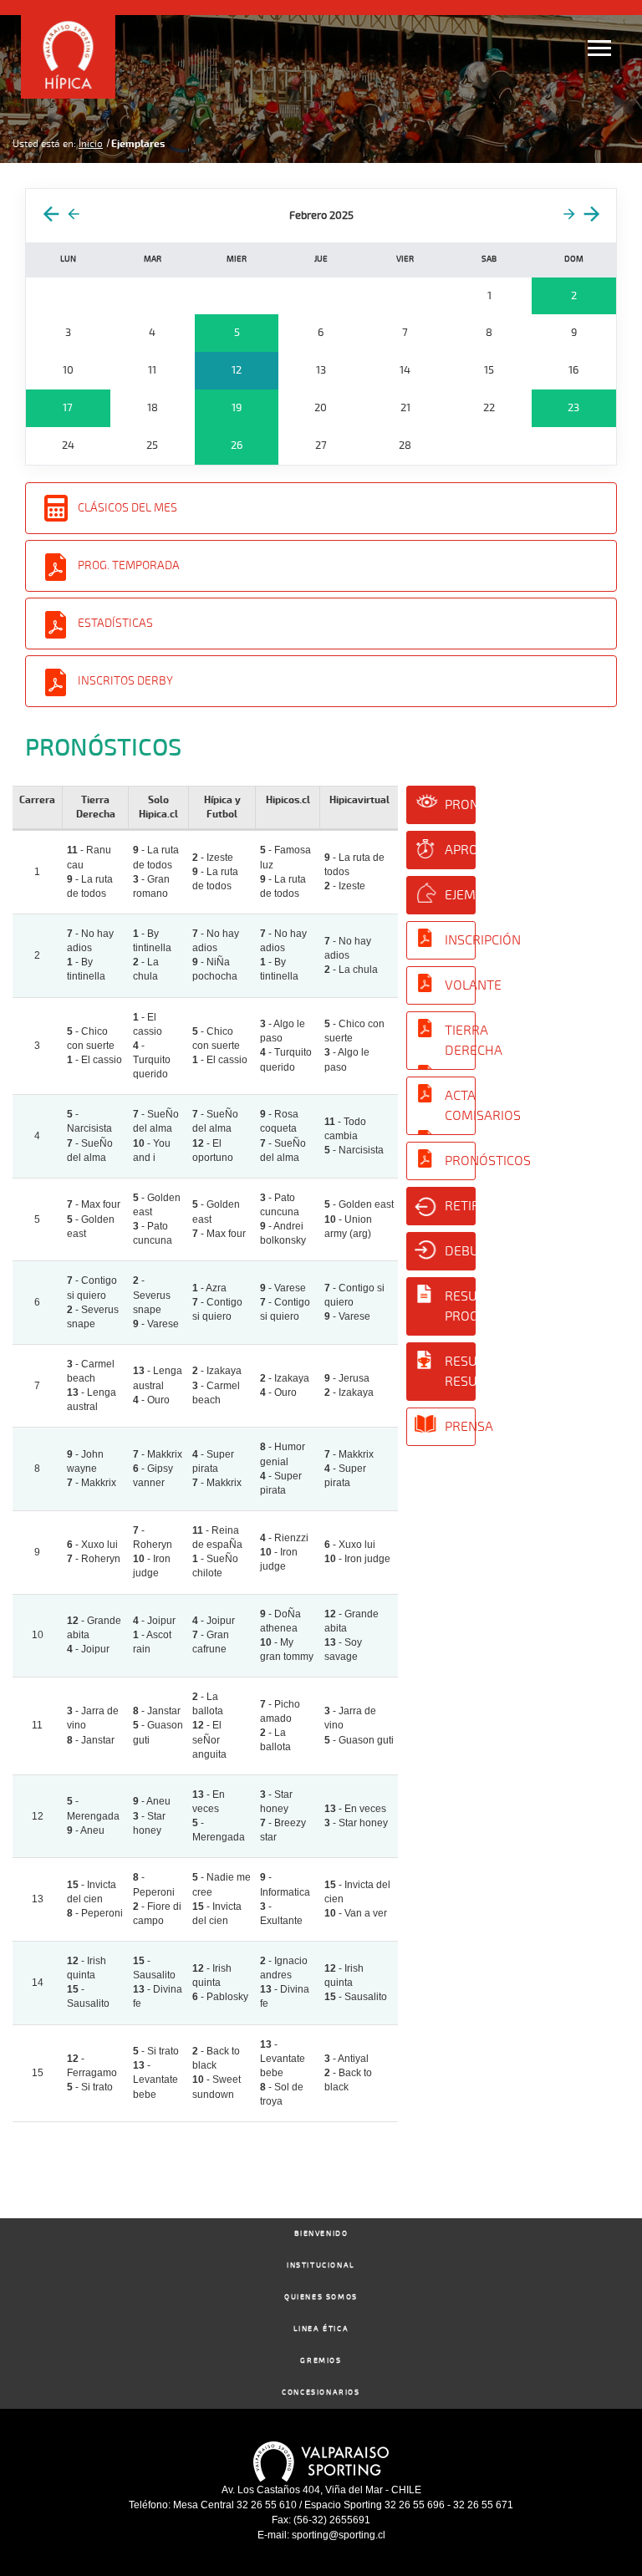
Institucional (321, 2265)
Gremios (321, 2361)
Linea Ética (321, 2329)
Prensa (460, 1427)
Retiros (460, 1206)
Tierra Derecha (460, 1041)
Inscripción (460, 940)
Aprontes (460, 850)
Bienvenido (321, 2234)
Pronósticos (460, 805)
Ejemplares (460, 895)
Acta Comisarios (460, 1106)
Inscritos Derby (125, 681)
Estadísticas (115, 623)
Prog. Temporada (129, 565)
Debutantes (460, 1251)
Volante (460, 985)
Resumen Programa (460, 1306)
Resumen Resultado (460, 1372)
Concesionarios (321, 2393)
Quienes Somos (321, 2297)
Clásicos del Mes (127, 508)
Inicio (91, 144)
